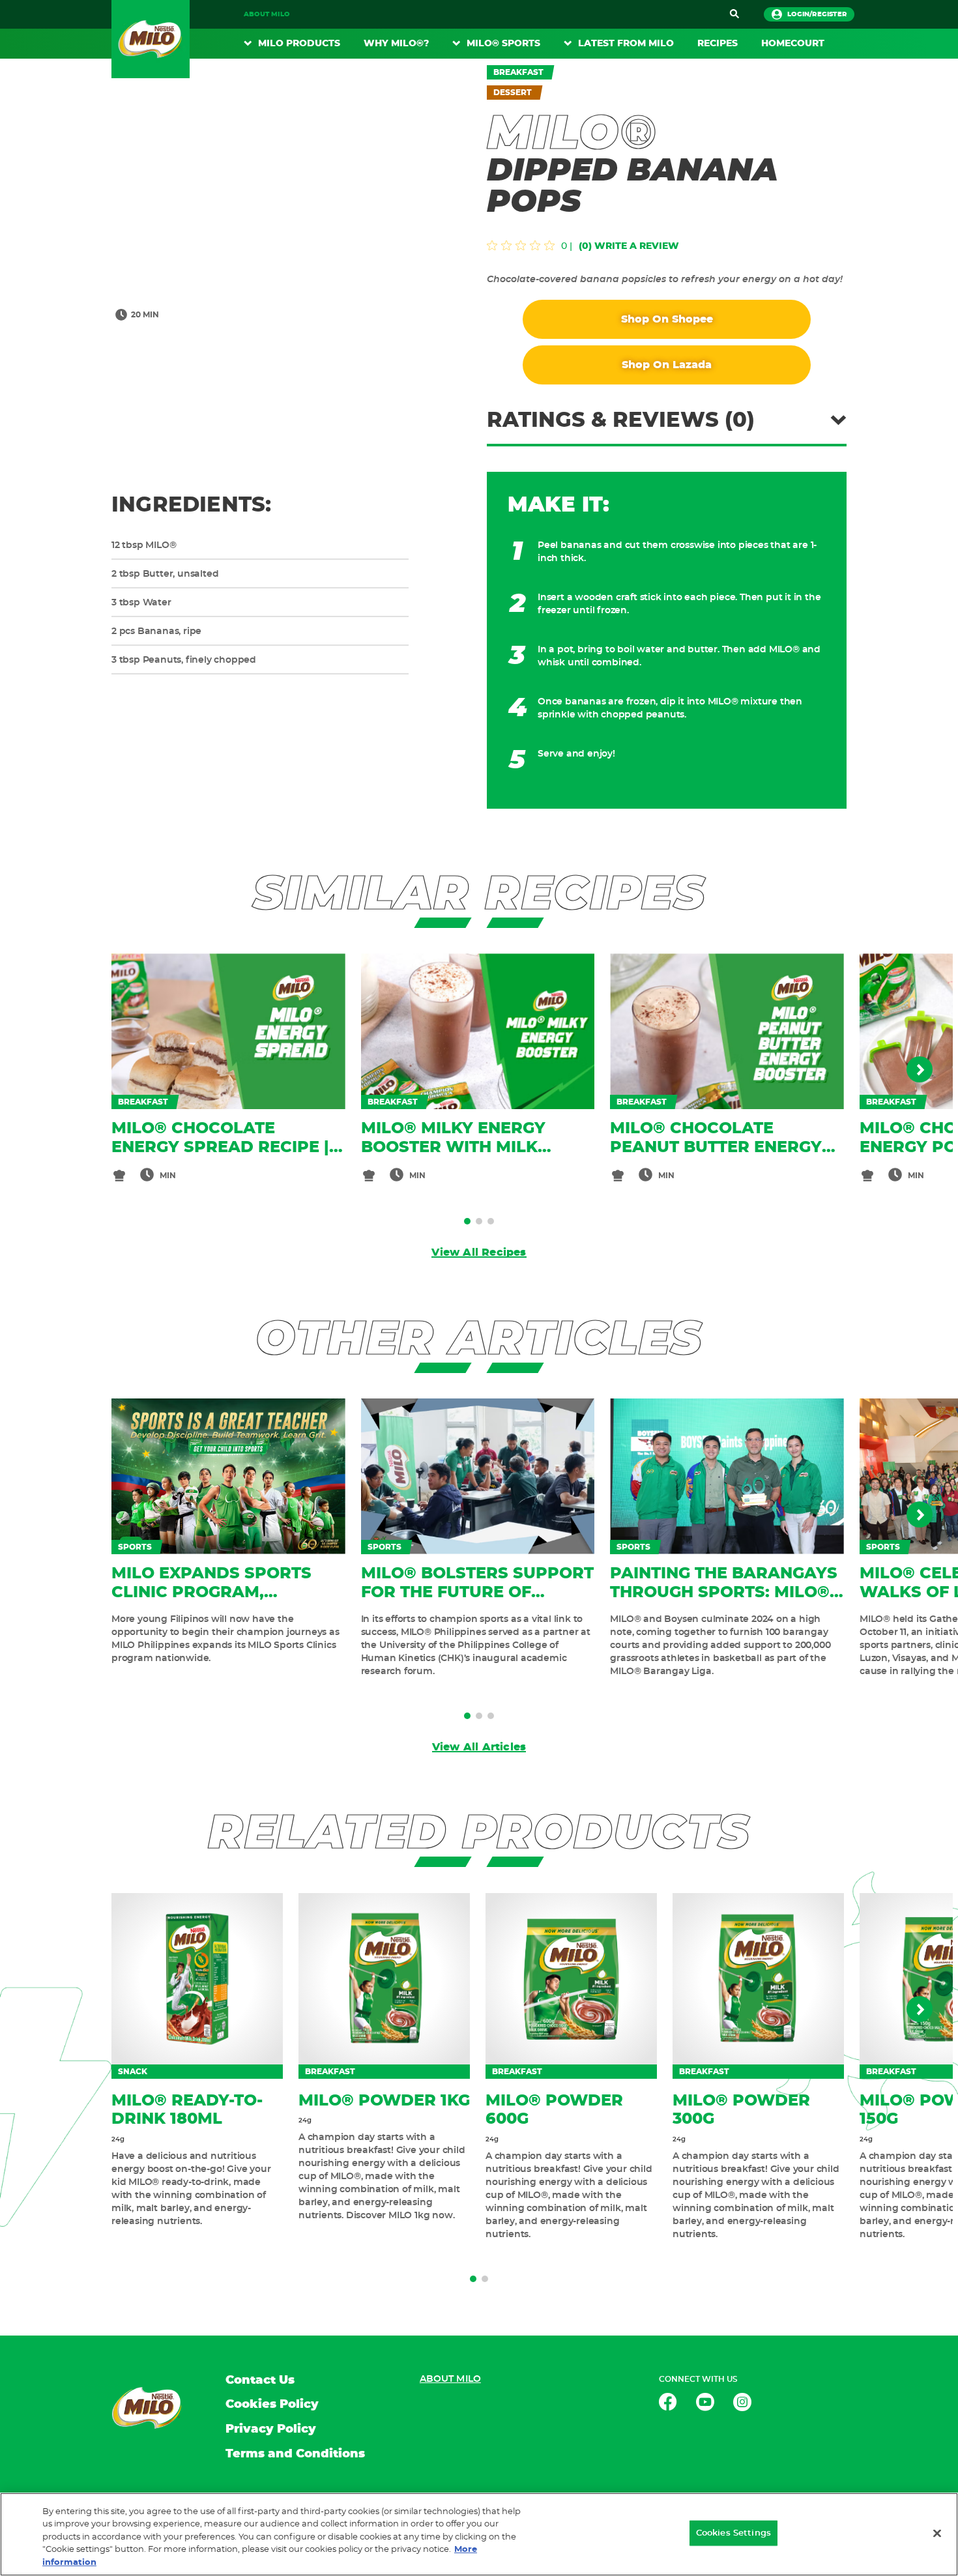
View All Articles (479, 1747)
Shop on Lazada (667, 365)
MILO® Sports (503, 44)
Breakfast (518, 72)
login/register (817, 14)
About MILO (267, 14)
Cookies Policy (272, 2405)
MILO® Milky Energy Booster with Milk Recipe (453, 1148)
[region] (479, 2534)
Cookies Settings (733, 2533)
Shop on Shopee (667, 319)
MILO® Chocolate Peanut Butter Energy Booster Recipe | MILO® (718, 1148)
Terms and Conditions (295, 2454)
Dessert (513, 93)
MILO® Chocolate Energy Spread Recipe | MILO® (220, 1148)
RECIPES (718, 44)
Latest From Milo (626, 44)
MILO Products (299, 44)
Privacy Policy (271, 2429)
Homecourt (793, 44)
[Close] (937, 2534)
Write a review (637, 246)
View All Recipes (479, 1252)
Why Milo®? (396, 44)
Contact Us (260, 2381)
